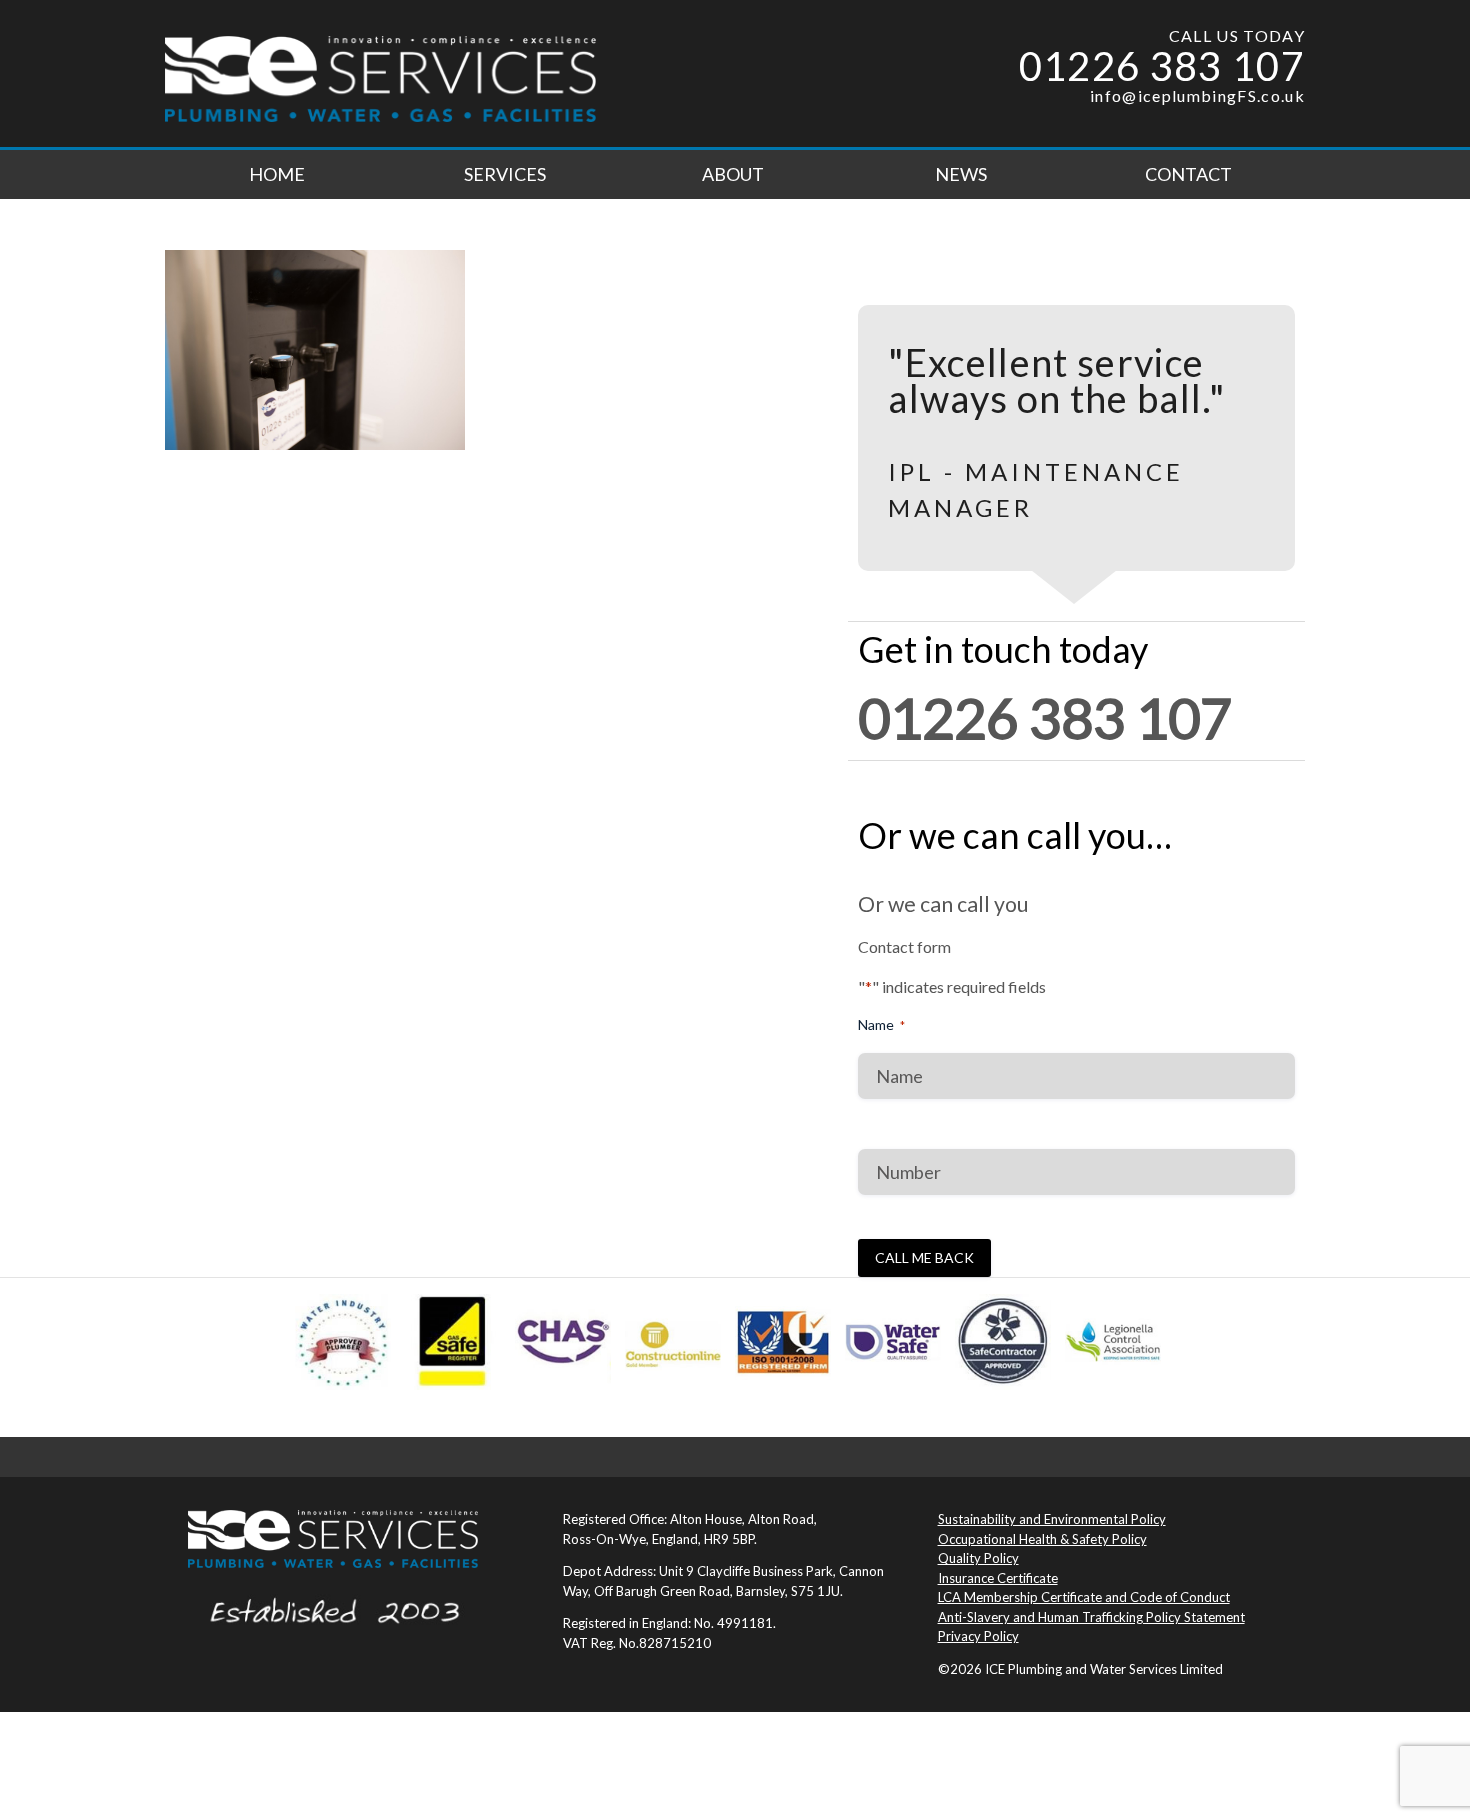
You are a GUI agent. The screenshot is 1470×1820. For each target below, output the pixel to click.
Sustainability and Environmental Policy (1052, 1519)
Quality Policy (978, 1558)
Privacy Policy (978, 1636)
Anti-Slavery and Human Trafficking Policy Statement (1091, 1617)
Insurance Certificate (998, 1578)
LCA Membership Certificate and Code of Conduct (1084, 1597)
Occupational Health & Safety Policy (1042, 1539)
